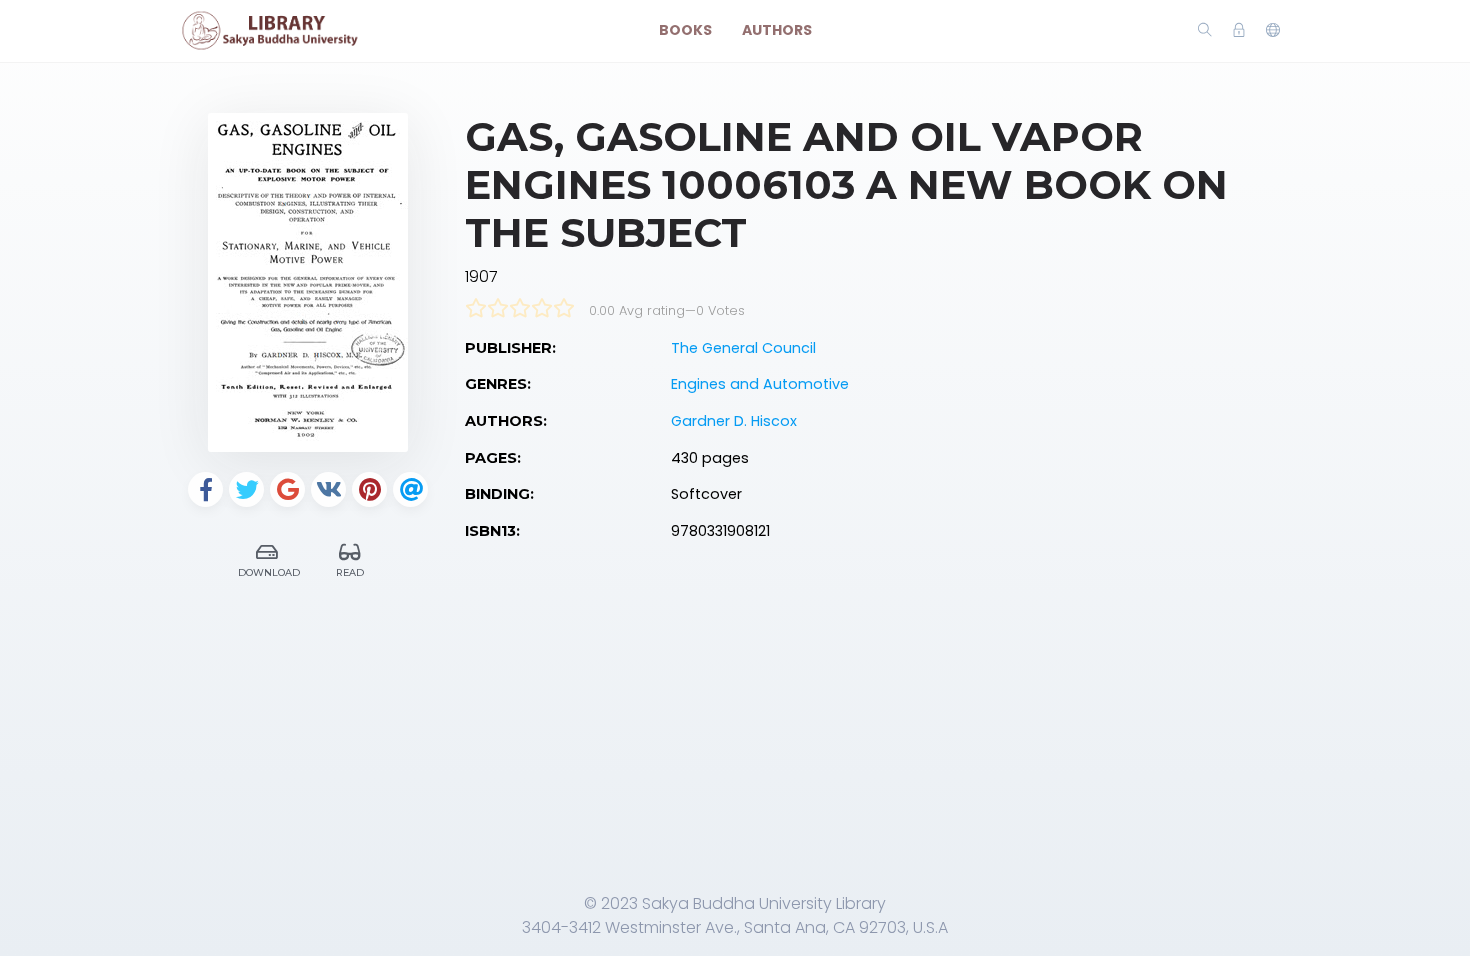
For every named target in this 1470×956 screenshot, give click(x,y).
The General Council (743, 348)
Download (269, 572)
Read (350, 572)
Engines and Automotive (760, 384)
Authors (777, 30)
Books (685, 30)
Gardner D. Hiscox (734, 421)
